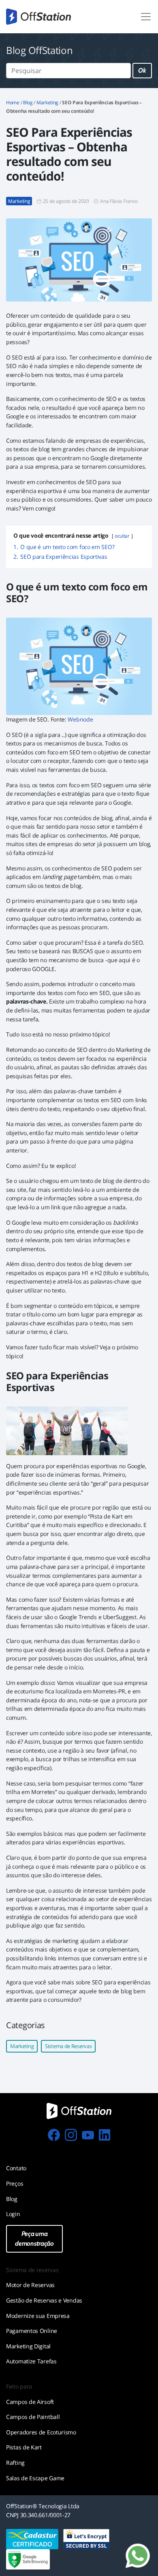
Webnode (80, 719)
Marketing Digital (28, 2346)
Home (13, 102)
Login (13, 2214)
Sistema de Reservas (68, 2046)
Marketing (47, 102)
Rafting (15, 2463)
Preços (15, 2183)
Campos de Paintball (33, 2417)
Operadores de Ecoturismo (41, 2432)
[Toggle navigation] (146, 17)
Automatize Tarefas (31, 2361)
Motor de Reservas (30, 2285)
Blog (28, 102)
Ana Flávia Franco (119, 201)
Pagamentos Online (32, 2331)
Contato (16, 2168)
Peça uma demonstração (34, 2239)
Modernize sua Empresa (38, 2316)
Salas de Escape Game (35, 2478)
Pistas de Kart (24, 2447)
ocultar (122, 536)
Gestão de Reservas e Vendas (44, 2300)
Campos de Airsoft (30, 2402)
